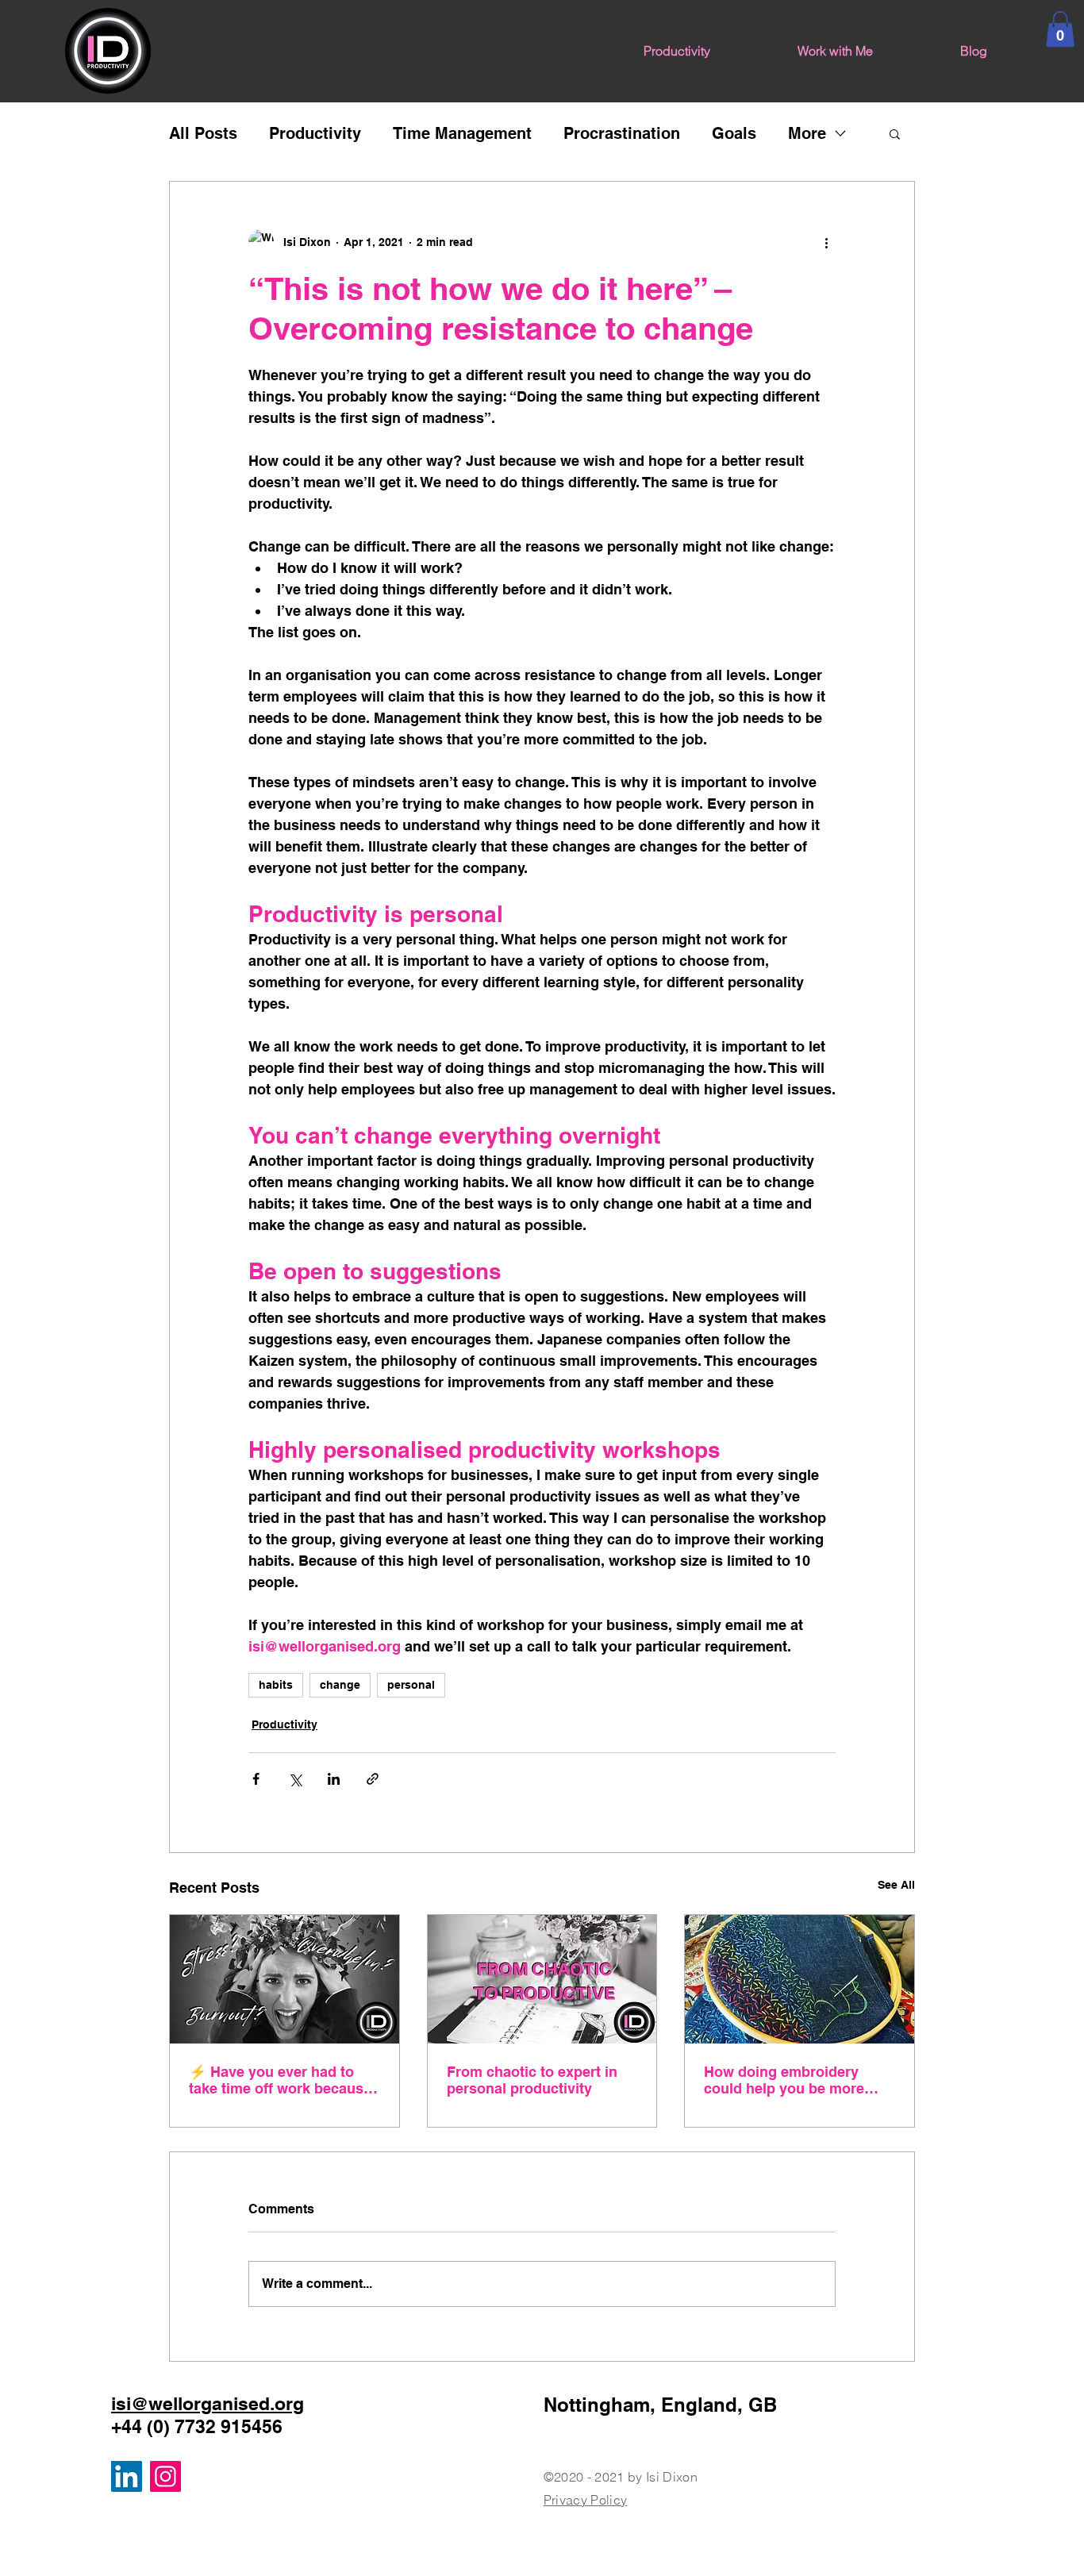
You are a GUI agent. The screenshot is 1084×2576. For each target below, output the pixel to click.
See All (896, 1885)
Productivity (315, 133)
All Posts (203, 133)
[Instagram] (165, 2476)
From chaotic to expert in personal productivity (532, 2080)
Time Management (462, 133)
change (340, 1685)
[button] (1060, 29)
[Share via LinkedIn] (334, 1779)
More (807, 133)
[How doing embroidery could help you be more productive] (800, 1979)
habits (276, 1685)
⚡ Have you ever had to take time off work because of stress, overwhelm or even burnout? (280, 2080)
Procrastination (622, 133)
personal (411, 1685)
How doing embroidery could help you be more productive (784, 2080)
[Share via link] (373, 1779)
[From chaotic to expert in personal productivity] (542, 1979)
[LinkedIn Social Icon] (127, 2476)
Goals (734, 133)
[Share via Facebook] (256, 1779)
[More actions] (826, 242)
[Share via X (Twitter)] (295, 1779)
